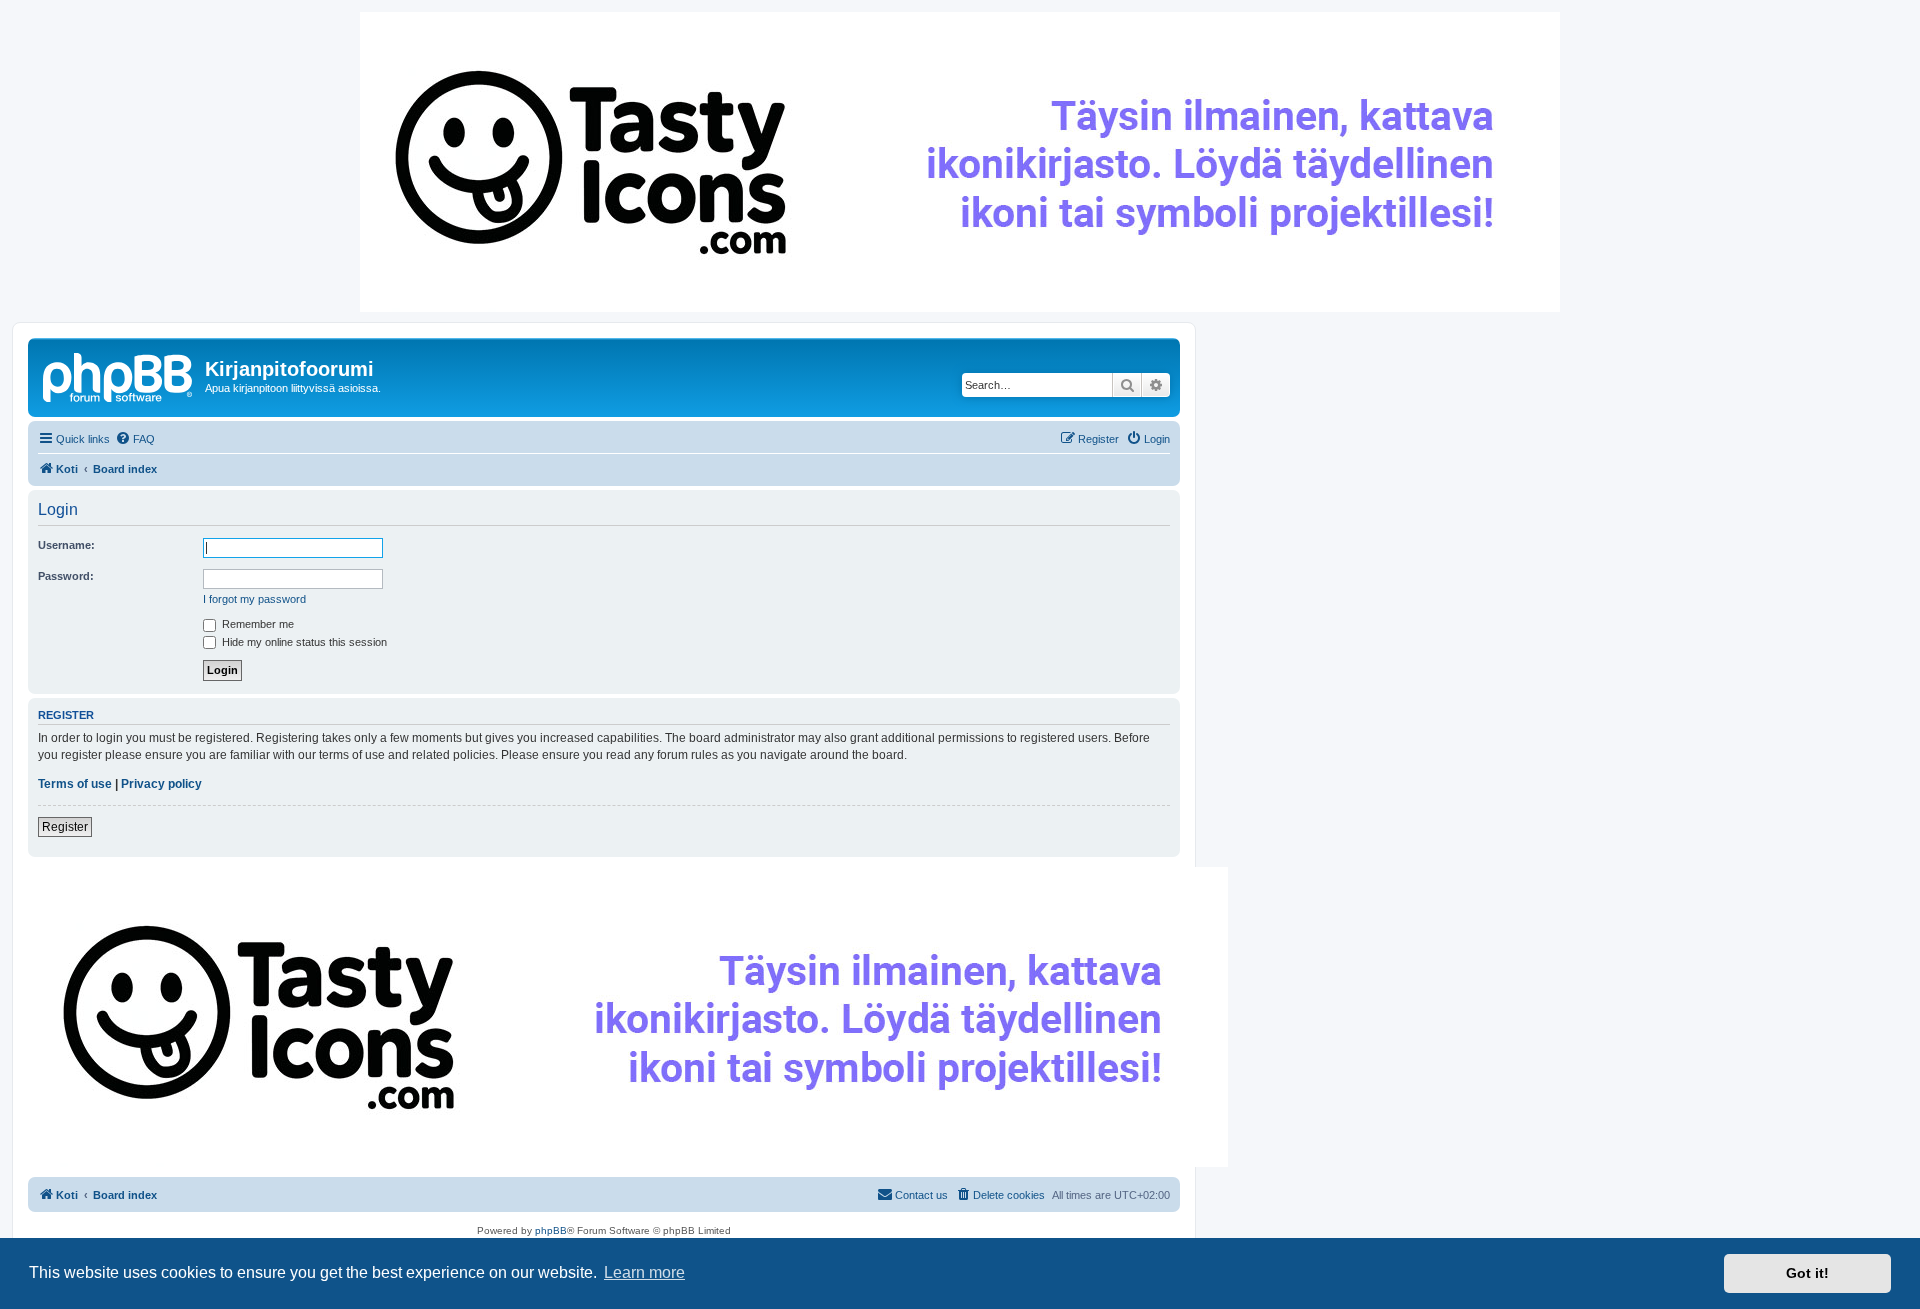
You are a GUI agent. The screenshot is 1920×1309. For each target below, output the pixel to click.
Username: (66, 545)
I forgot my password (254, 599)
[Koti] (119, 375)
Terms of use (75, 784)
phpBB (551, 1230)
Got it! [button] (1807, 1273)
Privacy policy (161, 784)
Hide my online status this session (303, 642)
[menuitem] (135, 439)
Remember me (256, 624)
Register (65, 827)
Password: (66, 576)
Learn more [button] (644, 1272)
